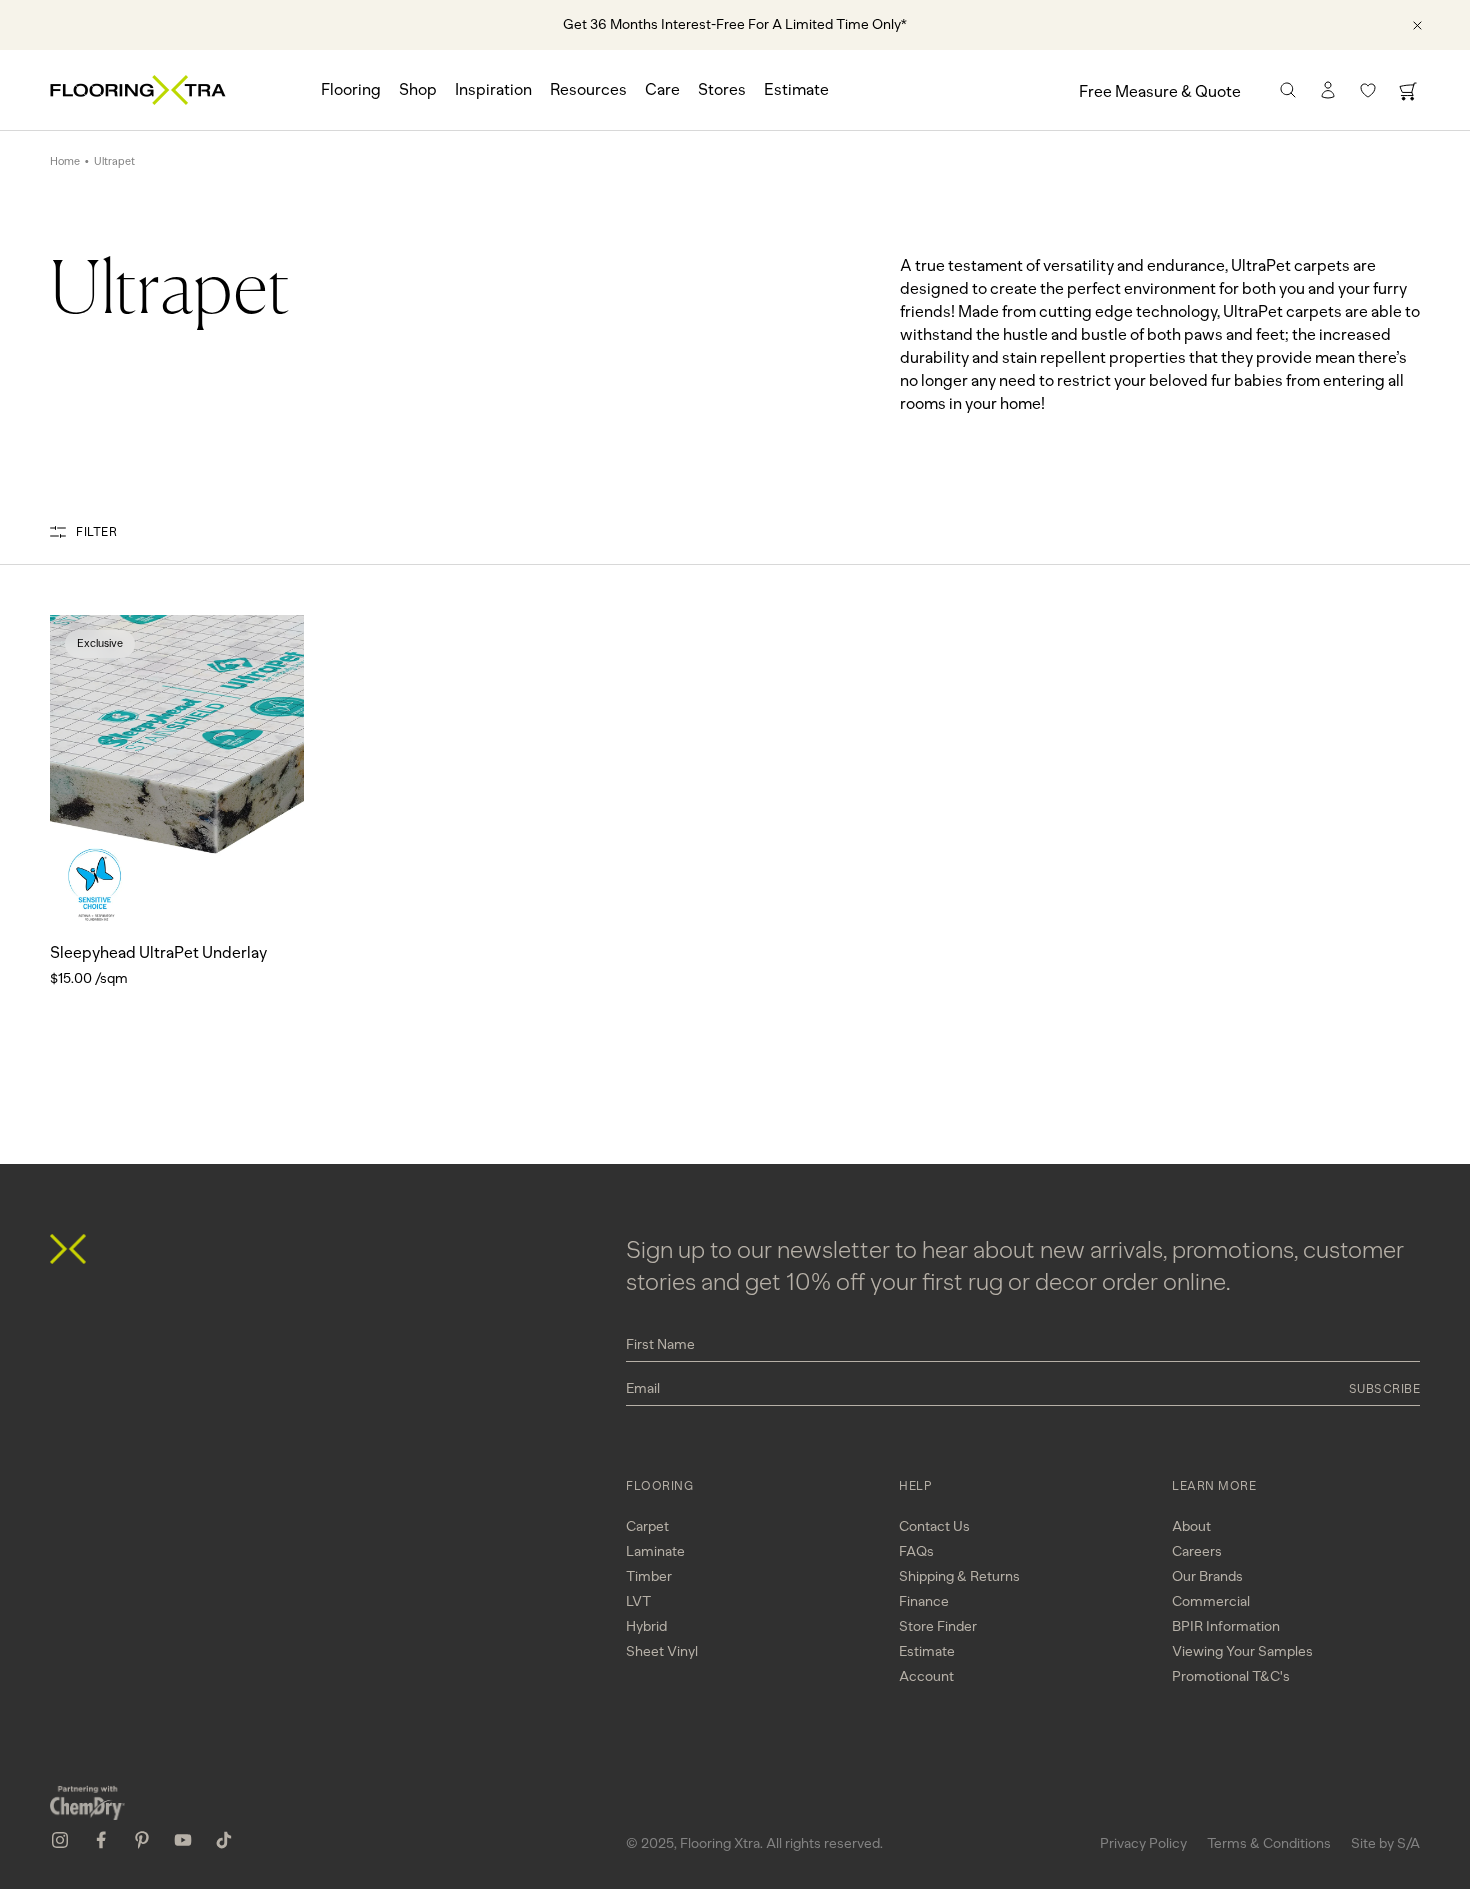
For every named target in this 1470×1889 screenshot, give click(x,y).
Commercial (1211, 1601)
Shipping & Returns (959, 1576)
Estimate (796, 89)
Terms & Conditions (1269, 1843)
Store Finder (938, 1626)
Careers (1197, 1551)
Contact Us (934, 1526)
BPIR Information (1226, 1626)
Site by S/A (1385, 1843)
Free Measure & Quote (1160, 92)
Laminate (655, 1551)
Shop (418, 89)
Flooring (351, 89)
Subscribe (1385, 1389)
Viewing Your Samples (1242, 1651)
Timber (649, 1576)
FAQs (916, 1551)
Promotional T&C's (1231, 1676)
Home (65, 161)
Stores (722, 89)
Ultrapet (114, 161)
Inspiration (493, 89)
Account (926, 1676)
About (1191, 1526)
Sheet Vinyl (662, 1651)
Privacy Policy (1143, 1843)
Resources (588, 89)
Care (662, 89)
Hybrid (646, 1626)
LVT (638, 1601)
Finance (924, 1601)
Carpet (647, 1526)
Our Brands (1207, 1576)
